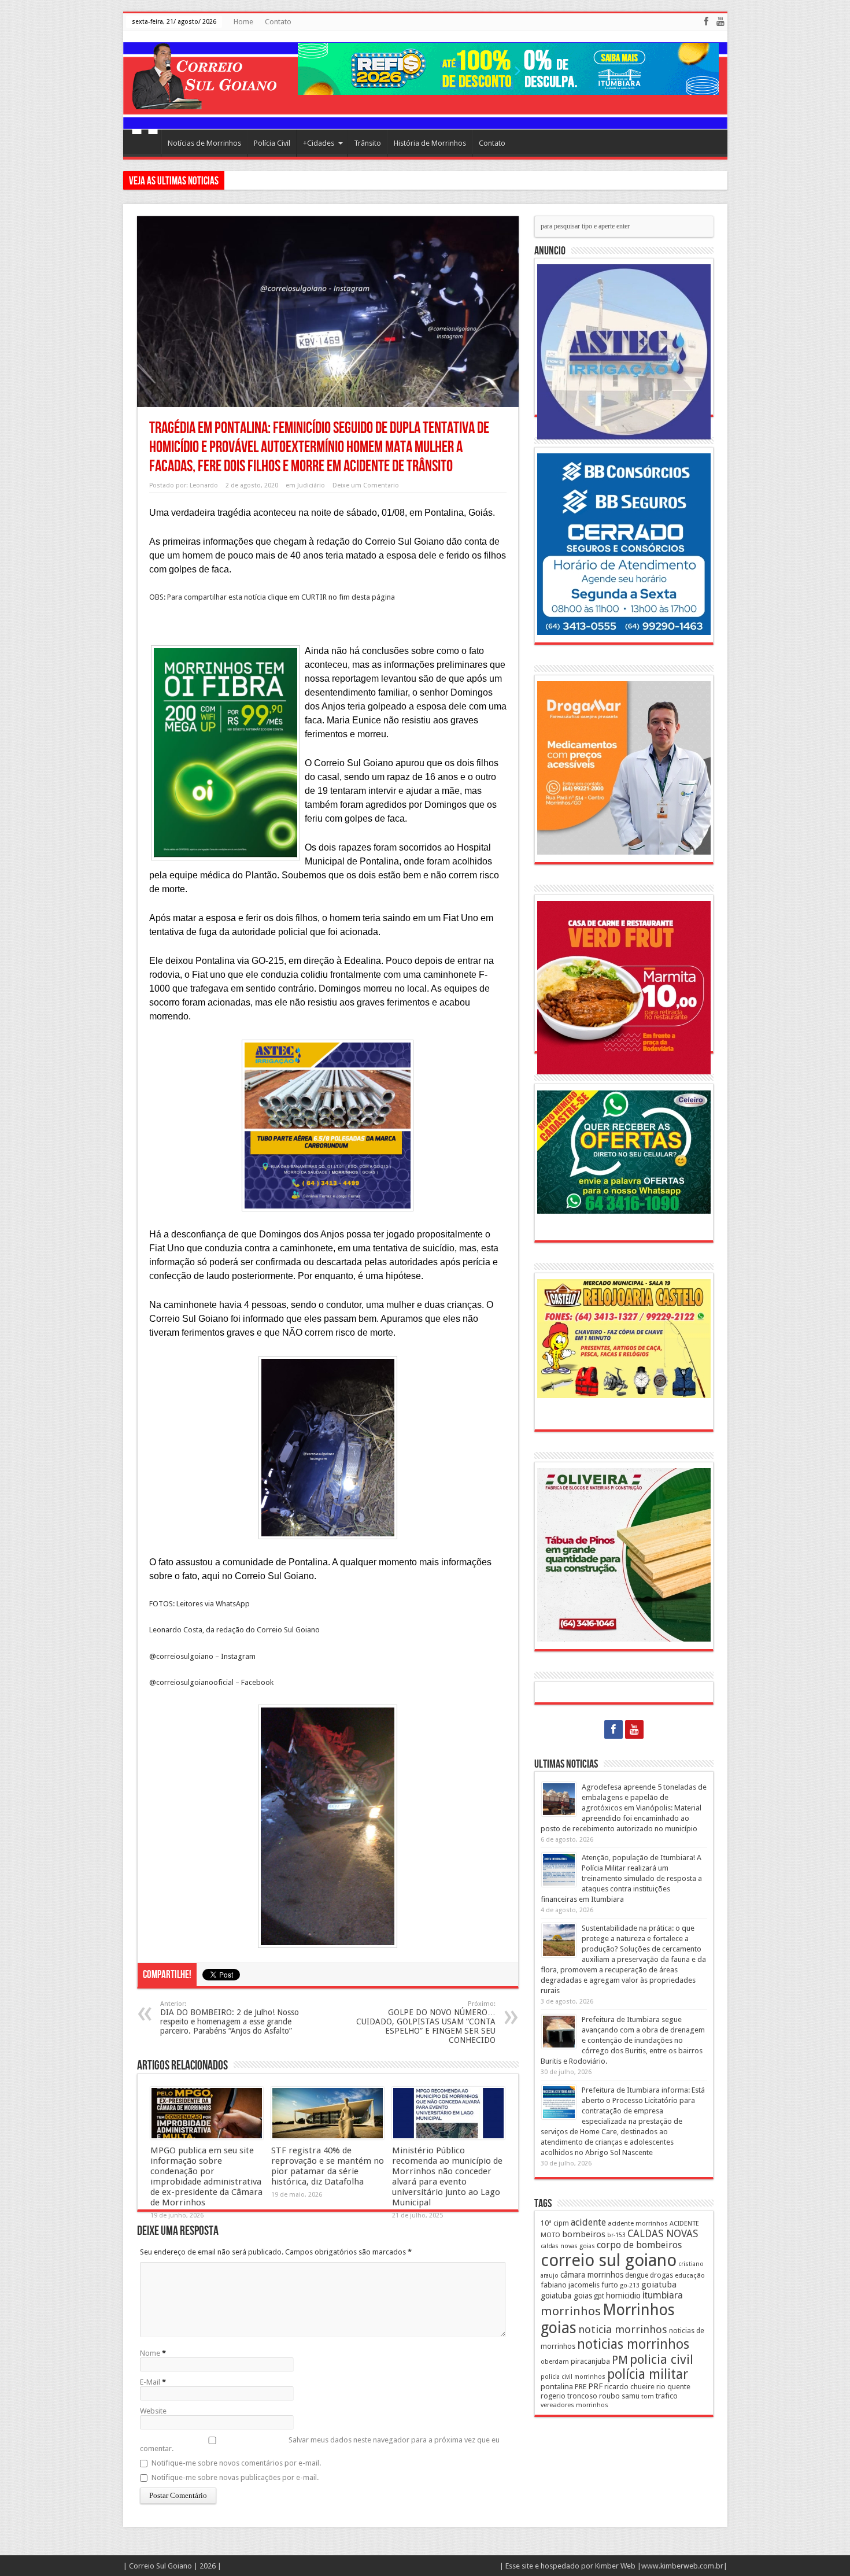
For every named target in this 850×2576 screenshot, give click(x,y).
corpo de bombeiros (639, 2245)
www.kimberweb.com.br (682, 2566)
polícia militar (648, 2374)
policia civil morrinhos (573, 2377)
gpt (599, 2296)
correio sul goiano (609, 2260)
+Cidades (319, 143)
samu (631, 2396)
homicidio (623, 2296)
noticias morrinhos (633, 2344)
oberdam (555, 2361)
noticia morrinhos (623, 2329)
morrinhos (571, 2311)
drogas (661, 2275)
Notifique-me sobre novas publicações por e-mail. (235, 2477)
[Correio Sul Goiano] (204, 101)
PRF (595, 2386)
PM (620, 2360)
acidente (588, 2222)
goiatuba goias (566, 2296)
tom (648, 2396)
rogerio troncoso (569, 2396)
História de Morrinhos (430, 143)
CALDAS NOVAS (663, 2234)
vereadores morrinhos (574, 2405)
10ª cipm (555, 2223)
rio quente (673, 2387)
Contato (278, 22)
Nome (150, 2353)
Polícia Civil (272, 143)
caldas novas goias (568, 2246)
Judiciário (311, 485)
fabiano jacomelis (570, 2285)
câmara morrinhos (592, 2275)
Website (153, 2411)
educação (690, 2275)
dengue (637, 2275)
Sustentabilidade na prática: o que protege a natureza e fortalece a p (343, 180)
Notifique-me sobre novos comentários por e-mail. (236, 2463)
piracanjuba (590, 2361)
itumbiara (663, 2295)
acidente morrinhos (638, 2223)
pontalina (557, 2386)
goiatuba (659, 2285)
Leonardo (204, 485)
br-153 (616, 2235)
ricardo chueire (629, 2387)
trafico (667, 2396)
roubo (609, 2396)
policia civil (661, 2359)
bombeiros (584, 2234)
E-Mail (150, 2382)
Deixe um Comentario (366, 485)
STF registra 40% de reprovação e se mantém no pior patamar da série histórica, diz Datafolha (328, 2166)
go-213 (630, 2285)
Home (243, 22)
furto (610, 2285)
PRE (581, 2387)
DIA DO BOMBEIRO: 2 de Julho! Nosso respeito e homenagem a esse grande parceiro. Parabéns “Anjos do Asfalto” (230, 2018)
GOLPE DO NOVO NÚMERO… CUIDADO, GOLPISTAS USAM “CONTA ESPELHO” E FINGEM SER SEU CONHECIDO (426, 2022)
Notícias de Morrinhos (204, 143)
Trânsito (367, 143)
